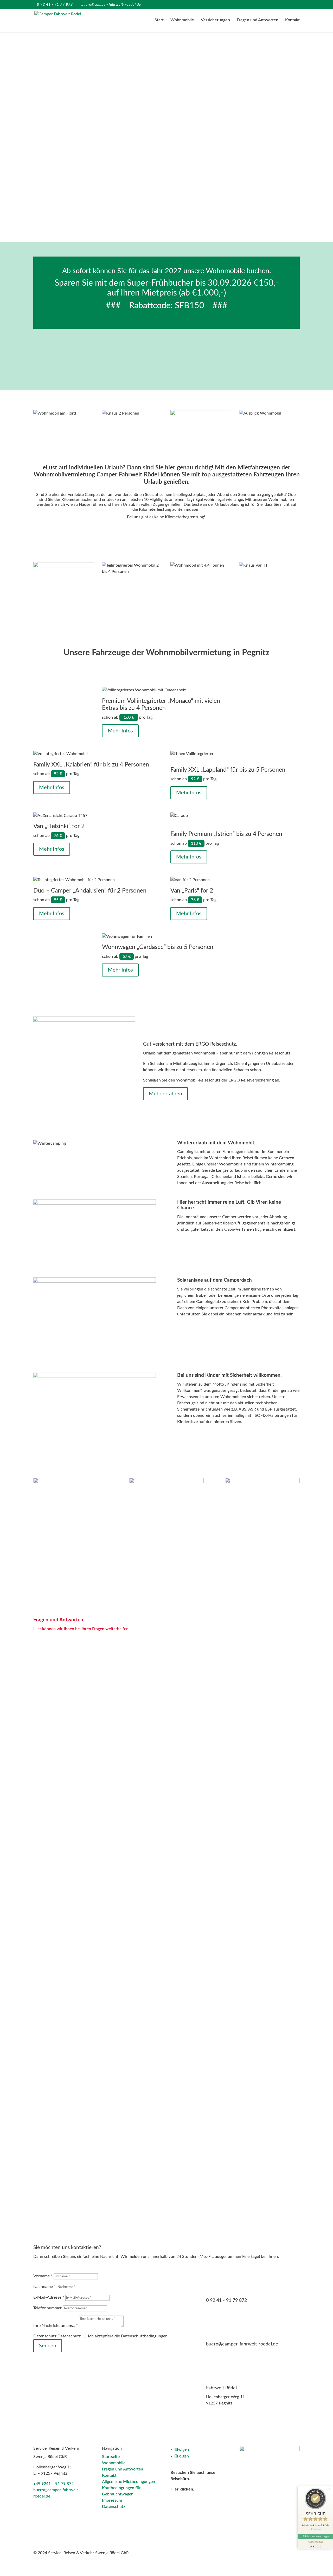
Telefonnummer (47, 2308)
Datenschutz (45, 2336)
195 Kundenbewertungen (315, 2536)
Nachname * (44, 2287)
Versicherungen (215, 20)
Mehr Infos (120, 731)
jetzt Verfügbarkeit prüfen (165, 353)
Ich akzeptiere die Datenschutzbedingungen (128, 2336)
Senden (48, 2346)
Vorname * (43, 2276)
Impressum (112, 2500)
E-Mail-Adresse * (49, 2297)
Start (159, 20)
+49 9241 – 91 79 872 (53, 2484)
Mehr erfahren (165, 1094)
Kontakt (292, 20)
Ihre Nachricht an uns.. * (56, 2326)
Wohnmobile (182, 20)
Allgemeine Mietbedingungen (129, 2482)
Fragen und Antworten (258, 20)
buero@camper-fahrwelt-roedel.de (242, 2344)
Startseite (111, 2457)
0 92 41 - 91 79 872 (226, 2300)
